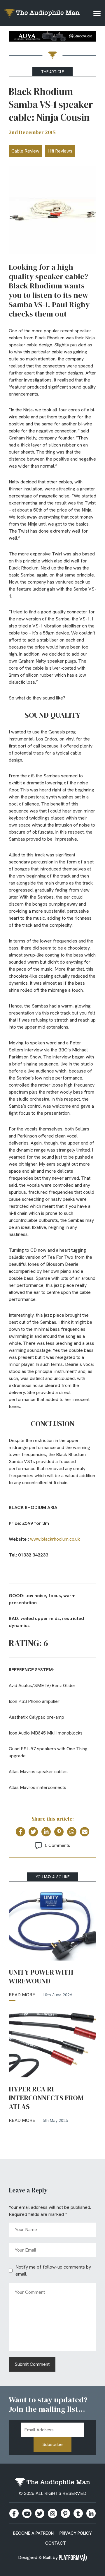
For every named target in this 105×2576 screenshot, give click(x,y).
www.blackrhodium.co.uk (54, 1539)
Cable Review (25, 151)
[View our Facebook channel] (27, 2513)
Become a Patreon (33, 2533)
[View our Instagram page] (52, 2513)
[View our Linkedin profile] (91, 2513)
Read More (22, 1995)
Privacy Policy (76, 2533)
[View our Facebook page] (14, 2513)
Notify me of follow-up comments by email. (53, 2270)
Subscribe (52, 2444)
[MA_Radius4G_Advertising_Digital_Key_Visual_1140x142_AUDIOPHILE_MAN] (52, 37)
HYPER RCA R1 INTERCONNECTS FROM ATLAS (46, 2098)
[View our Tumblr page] (78, 2513)
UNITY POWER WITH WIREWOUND (41, 1977)
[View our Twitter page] (40, 2513)
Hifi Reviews (60, 151)
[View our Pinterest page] (65, 2513)
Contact (56, 2543)
